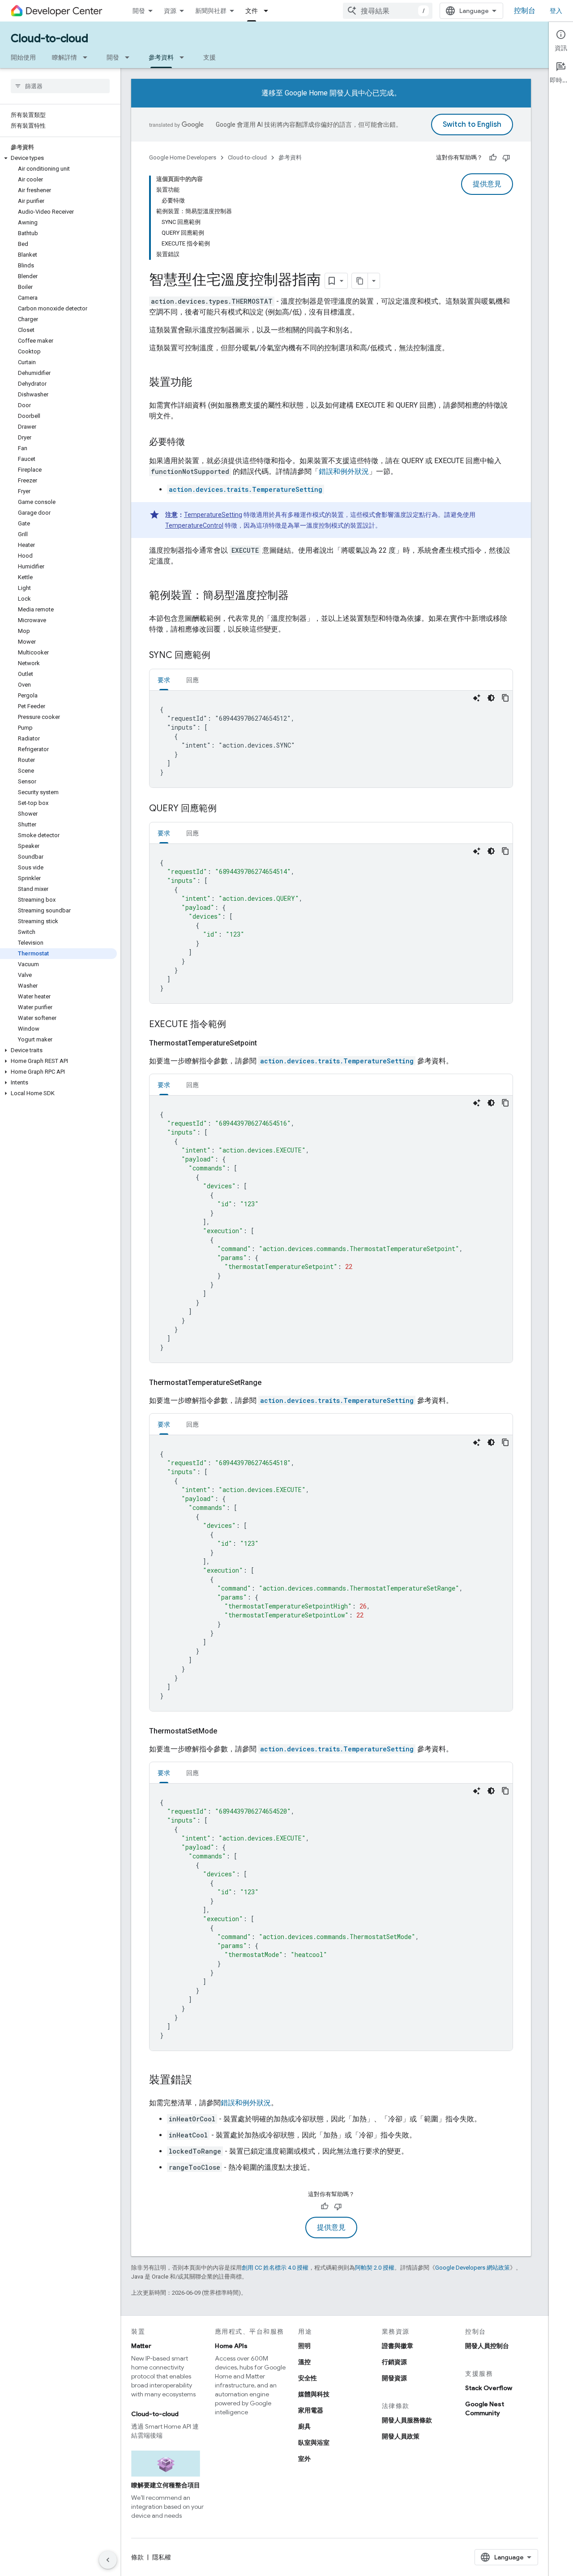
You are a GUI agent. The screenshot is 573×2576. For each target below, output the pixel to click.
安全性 (308, 2378)
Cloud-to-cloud (49, 39)
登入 (556, 11)
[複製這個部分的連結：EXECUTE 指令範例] (235, 1025)
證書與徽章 (398, 2346)
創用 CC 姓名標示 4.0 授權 (275, 2268)
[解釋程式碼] (477, 698)
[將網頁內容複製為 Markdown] (360, 281)
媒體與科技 (314, 2394)
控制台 (525, 11)
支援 (210, 57)
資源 (170, 11)
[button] (58, 158)
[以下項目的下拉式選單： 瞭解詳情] (88, 57)
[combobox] (388, 11)
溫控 (304, 2362)
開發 (139, 11)
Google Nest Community (485, 2408)
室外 (304, 2459)
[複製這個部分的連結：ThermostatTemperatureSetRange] (272, 1383)
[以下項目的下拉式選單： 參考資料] (184, 57)
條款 (137, 2557)
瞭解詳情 (64, 57)
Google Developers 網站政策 (473, 2268)
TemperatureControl (194, 525)
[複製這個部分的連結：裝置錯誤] (201, 2081)
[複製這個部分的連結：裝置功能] (201, 383)
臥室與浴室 (314, 2443)
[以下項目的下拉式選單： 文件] (269, 11)
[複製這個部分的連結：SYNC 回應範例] (219, 656)
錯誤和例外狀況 (344, 471)
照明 (304, 2346)
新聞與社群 (211, 11)
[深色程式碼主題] (491, 698)
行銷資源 (394, 2362)
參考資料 (161, 57)
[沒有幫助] (506, 158)
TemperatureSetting (213, 515)
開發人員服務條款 (407, 2420)
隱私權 (162, 2557)
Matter (141, 2346)
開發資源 (394, 2378)
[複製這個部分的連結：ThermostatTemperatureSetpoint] (268, 1043)
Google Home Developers (183, 157)
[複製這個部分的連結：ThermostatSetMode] (228, 1731)
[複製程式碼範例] (505, 698)
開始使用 (23, 57)
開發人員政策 (401, 2436)
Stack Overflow (489, 2388)
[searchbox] (60, 86)
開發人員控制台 (487, 2346)
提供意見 (487, 184)
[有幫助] (493, 158)
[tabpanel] (331, 739)
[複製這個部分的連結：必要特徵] (194, 443)
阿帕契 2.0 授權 (375, 2268)
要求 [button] (164, 680)
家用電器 (311, 2410)
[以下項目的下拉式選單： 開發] (130, 57)
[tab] (164, 680)
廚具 (304, 2426)
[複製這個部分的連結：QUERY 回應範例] (226, 809)
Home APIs (231, 2346)
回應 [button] (192, 680)
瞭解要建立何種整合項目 (166, 2485)
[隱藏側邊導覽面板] (108, 2560)
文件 (252, 11)
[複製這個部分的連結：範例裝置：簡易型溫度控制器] (298, 596)
